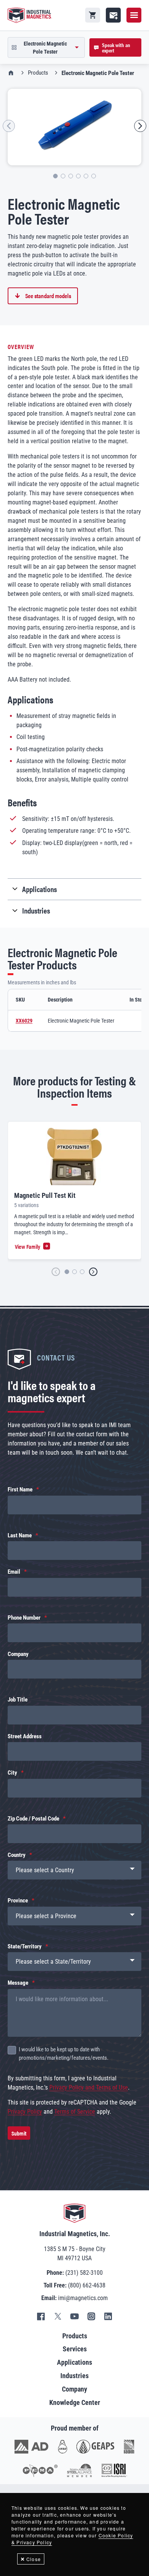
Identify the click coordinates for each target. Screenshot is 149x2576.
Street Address (25, 1736)
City (12, 1773)
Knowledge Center (75, 2402)
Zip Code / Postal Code (33, 1819)
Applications (74, 2362)
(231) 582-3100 (84, 2273)
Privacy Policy (25, 2112)
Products (38, 73)
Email (14, 1572)
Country (17, 1855)
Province (18, 1901)
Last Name (20, 1535)
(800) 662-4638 (87, 2285)
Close (34, 2559)
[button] (9, 126)
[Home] (30, 15)
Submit (19, 2133)
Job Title (18, 1700)
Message (18, 1983)
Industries (74, 2376)
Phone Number (24, 1618)
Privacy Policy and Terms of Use (89, 2087)
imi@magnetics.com (83, 2298)
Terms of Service (75, 2112)
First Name (20, 1489)
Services (75, 2349)
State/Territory (25, 1946)
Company (18, 1654)
